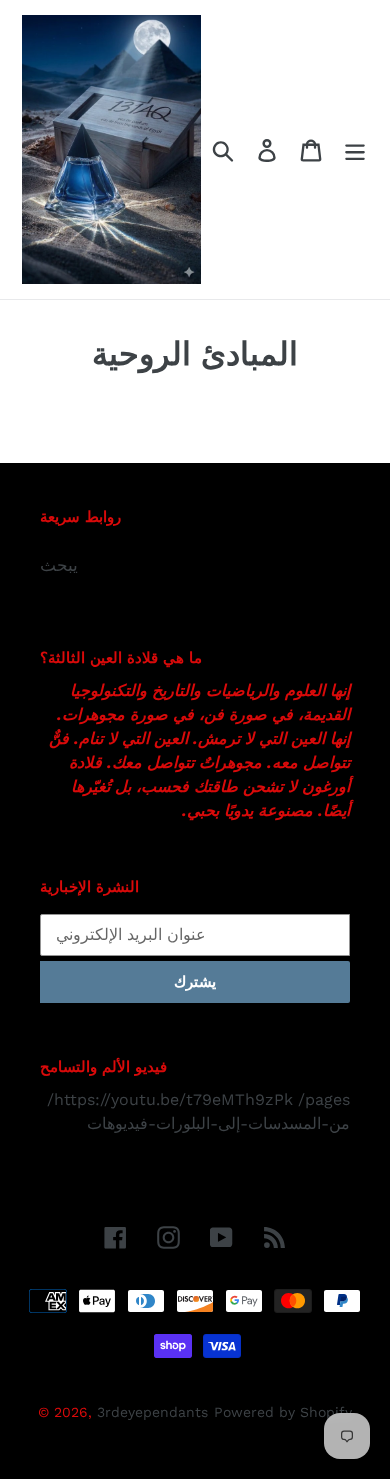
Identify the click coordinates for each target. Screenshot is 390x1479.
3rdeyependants (152, 1412)
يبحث (59, 565)
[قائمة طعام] (355, 150)
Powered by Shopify (283, 1412)
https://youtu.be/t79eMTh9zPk (173, 1099)
